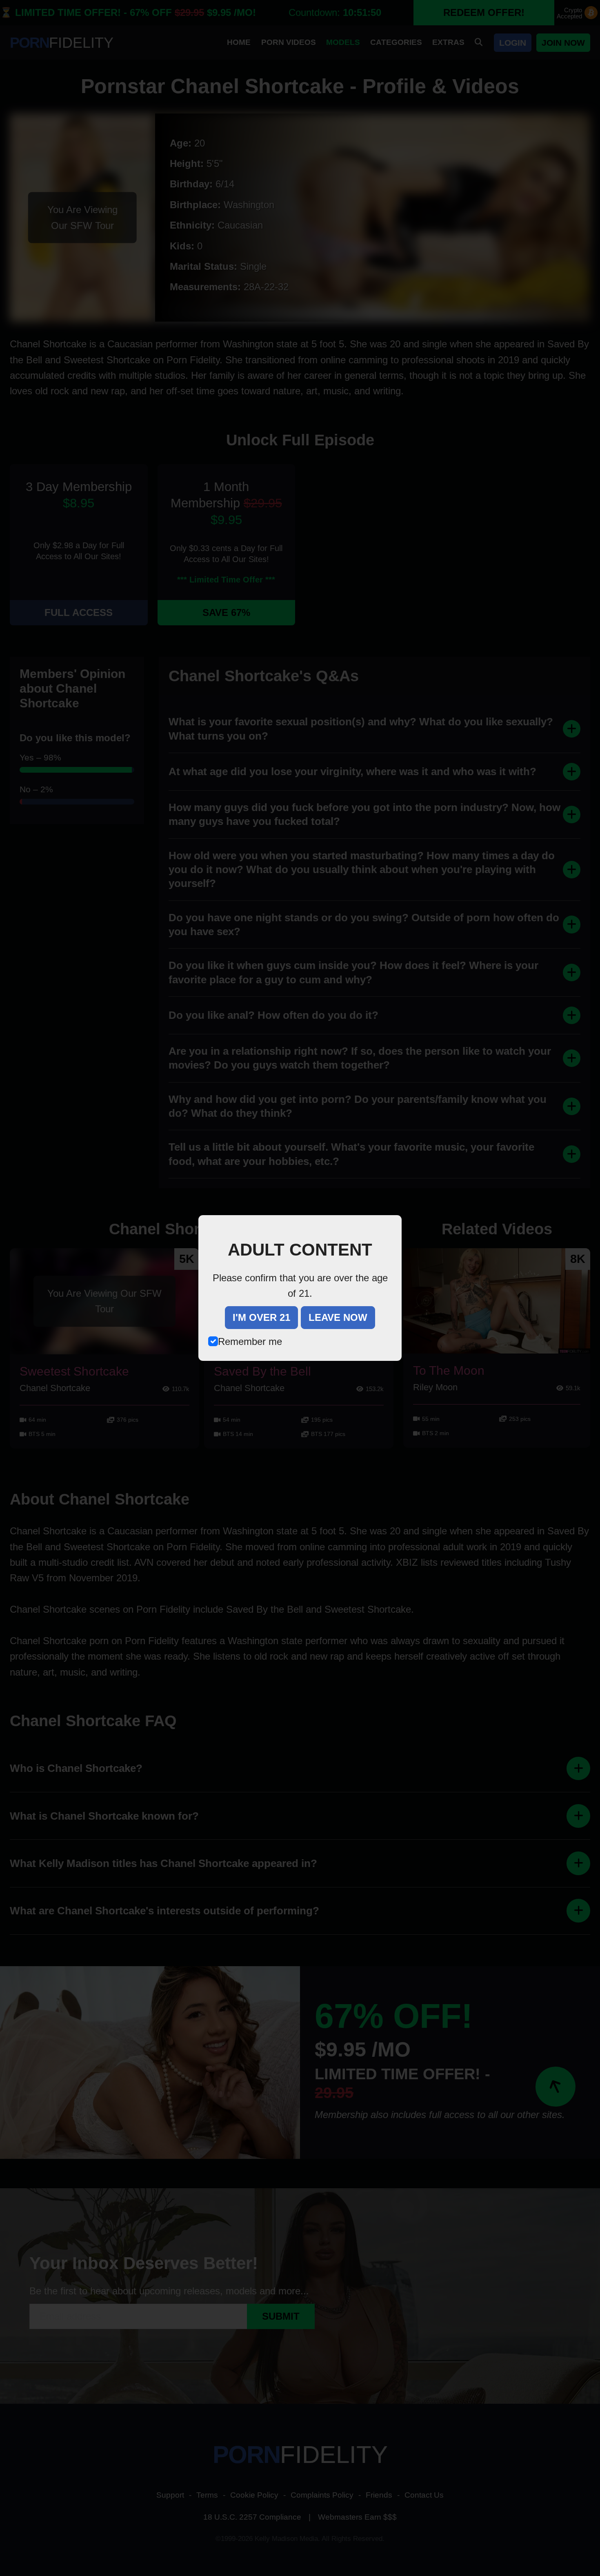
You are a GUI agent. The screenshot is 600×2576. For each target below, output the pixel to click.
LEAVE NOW (338, 1317)
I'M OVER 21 (261, 1317)
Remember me (250, 1341)
